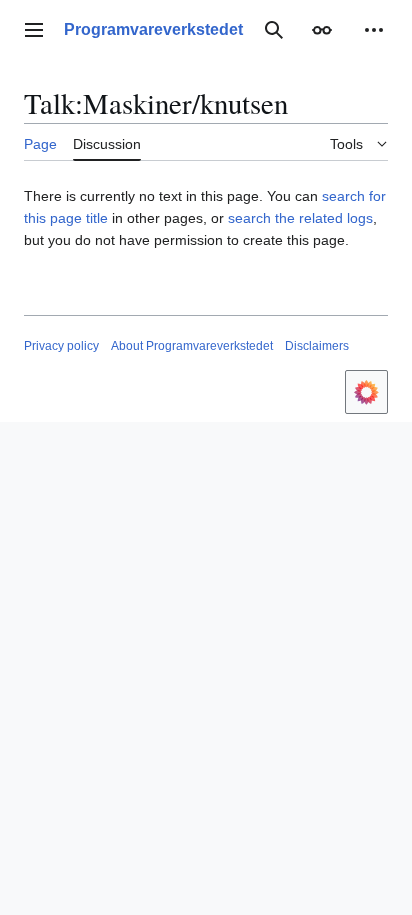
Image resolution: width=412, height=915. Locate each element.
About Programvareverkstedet (192, 346)
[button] (34, 30)
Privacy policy (61, 346)
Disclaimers (317, 346)
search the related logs (300, 218)
